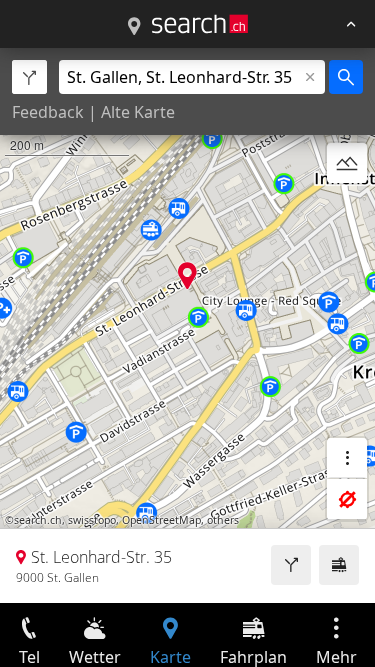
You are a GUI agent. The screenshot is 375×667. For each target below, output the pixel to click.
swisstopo (92, 520)
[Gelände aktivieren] (347, 163)
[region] (187, 325)
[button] (187, 275)
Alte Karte (138, 112)
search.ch (38, 520)
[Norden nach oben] (347, 211)
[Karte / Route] (134, 27)
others (223, 520)
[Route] (291, 565)
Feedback (48, 112)
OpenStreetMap (161, 520)
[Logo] (200, 24)
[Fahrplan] (339, 565)
